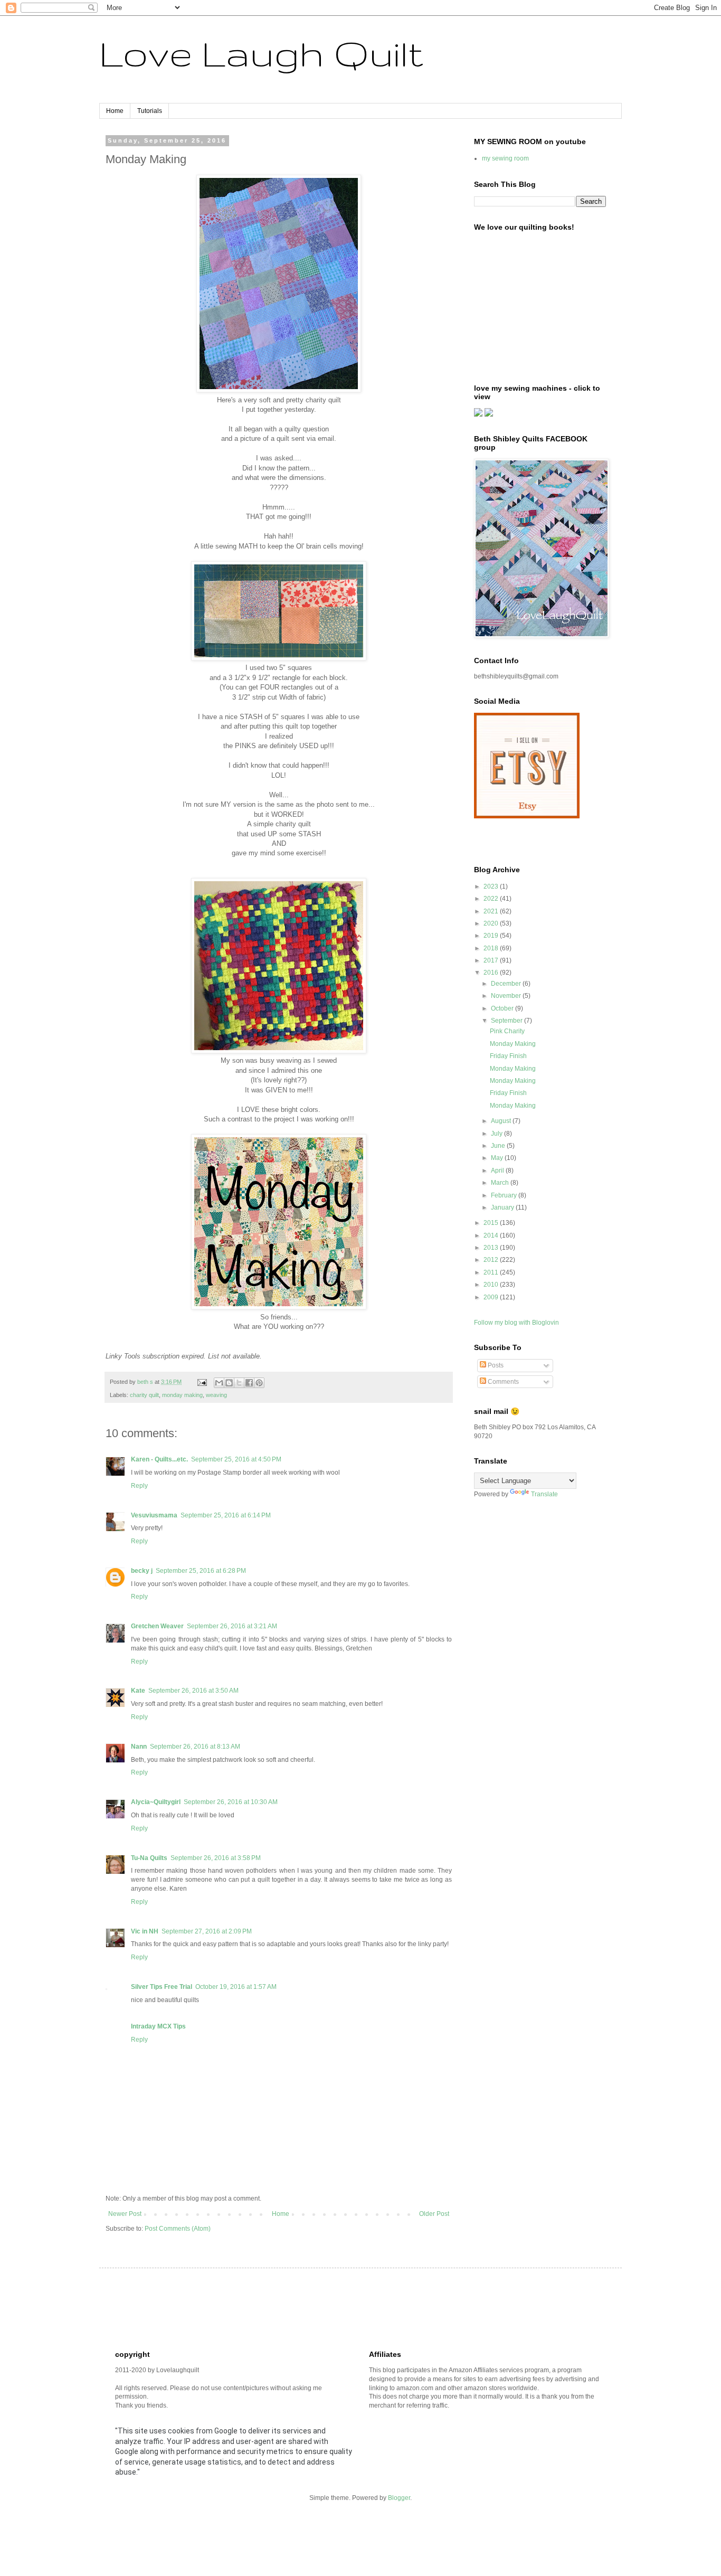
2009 (492, 1297)
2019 (492, 936)
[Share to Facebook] (249, 1383)
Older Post (434, 2214)
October (503, 1008)
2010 (492, 1285)
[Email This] (219, 1383)
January (503, 1207)
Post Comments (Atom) (178, 2229)
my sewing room (505, 158)
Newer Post (125, 2214)
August (502, 1121)
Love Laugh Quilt (261, 53)
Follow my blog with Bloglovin (516, 1323)
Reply (139, 1486)
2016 (492, 973)
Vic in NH (145, 1931)
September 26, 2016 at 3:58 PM (216, 1858)
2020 (492, 923)
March (501, 1183)
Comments (502, 1382)
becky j (142, 1571)
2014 (492, 1235)
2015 (492, 1223)
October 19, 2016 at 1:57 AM (236, 1987)
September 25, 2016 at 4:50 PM (236, 1459)
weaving (216, 1395)
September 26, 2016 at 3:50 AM (193, 1691)
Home (115, 111)
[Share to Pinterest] (259, 1383)
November (507, 996)
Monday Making (513, 1044)
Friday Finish (508, 1056)
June (499, 1146)
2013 (492, 1248)
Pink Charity (507, 1031)
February (505, 1195)
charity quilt (144, 1395)
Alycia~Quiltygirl (156, 1802)
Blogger (399, 2498)
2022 (492, 899)
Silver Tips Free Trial (162, 1987)
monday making (182, 1395)
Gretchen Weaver (157, 1626)
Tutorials (150, 111)
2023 (492, 886)
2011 (492, 1272)
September (507, 1021)
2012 (492, 1260)
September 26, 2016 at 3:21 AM (232, 1626)
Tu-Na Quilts (149, 1858)
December (507, 984)
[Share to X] (239, 1383)
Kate (138, 1691)
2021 (492, 911)
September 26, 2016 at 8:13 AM (195, 1747)
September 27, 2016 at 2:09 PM (207, 1931)
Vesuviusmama (154, 1515)
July (497, 1134)
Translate (544, 1494)
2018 (492, 948)
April (498, 1171)
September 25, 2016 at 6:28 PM (201, 1571)
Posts (495, 1365)
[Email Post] (202, 1382)
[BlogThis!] (229, 1383)
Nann (139, 1747)
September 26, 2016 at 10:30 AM (231, 1802)
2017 (492, 960)
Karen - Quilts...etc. (159, 1459)
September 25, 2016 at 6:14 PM (226, 1515)
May (498, 1158)
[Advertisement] (307, 2308)
